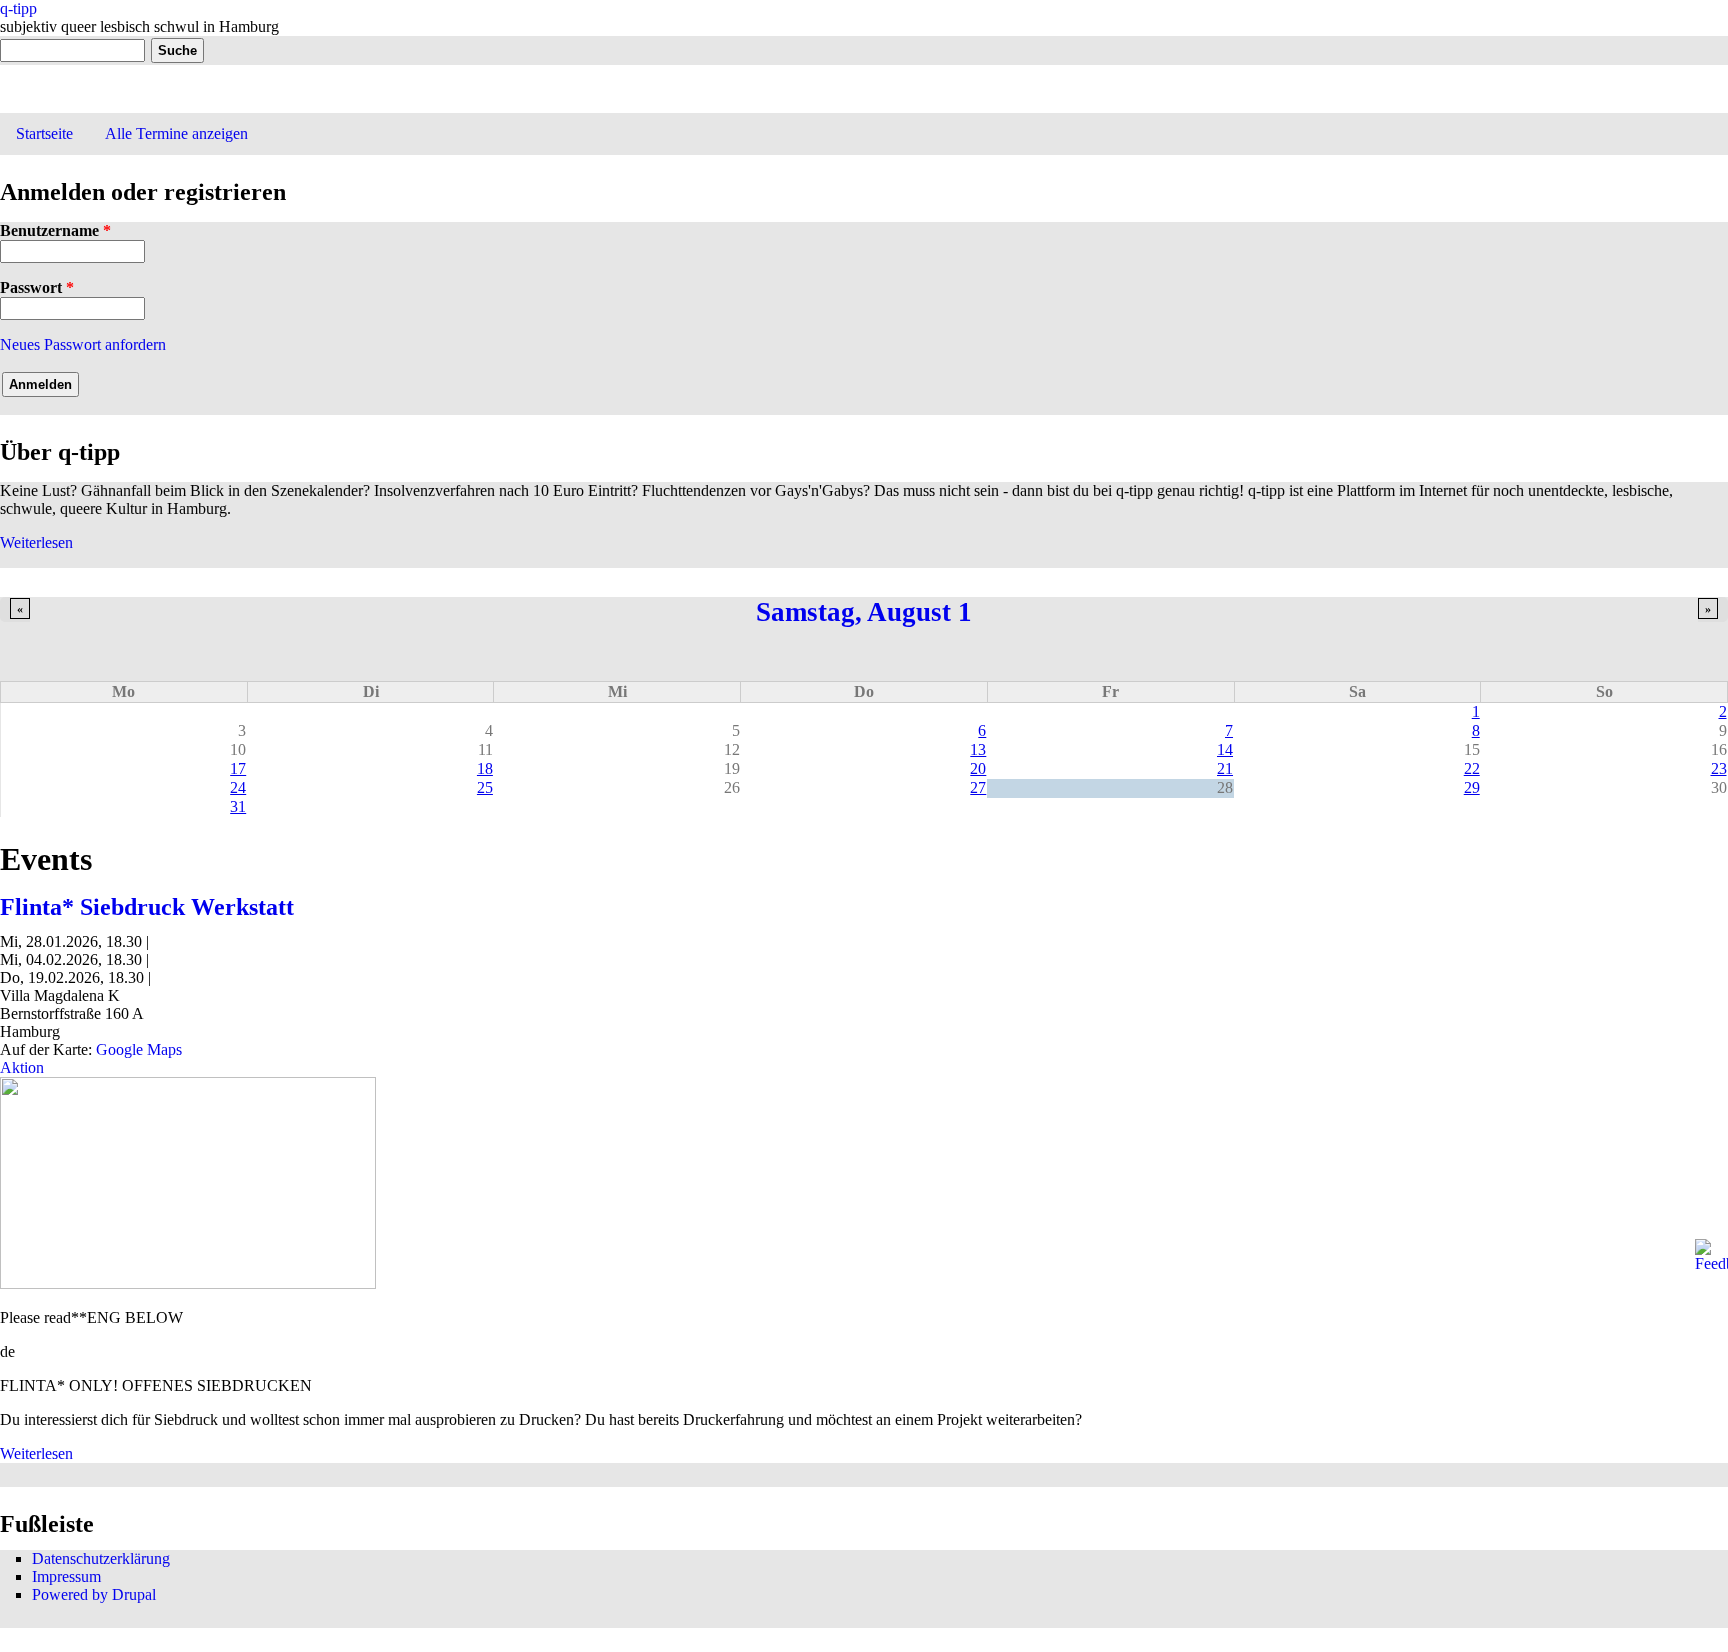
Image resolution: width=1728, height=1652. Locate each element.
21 (1225, 768)
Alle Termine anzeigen (176, 133)
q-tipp (18, 8)
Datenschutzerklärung (101, 1558)
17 (238, 768)
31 (238, 806)
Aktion (22, 1067)
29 (1472, 787)
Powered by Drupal (94, 1594)
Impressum (66, 1576)
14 (1225, 749)
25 (485, 787)
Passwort (37, 287)
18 (485, 768)
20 (978, 768)
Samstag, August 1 (864, 612)
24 (238, 787)
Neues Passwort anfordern (83, 344)
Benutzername (55, 230)
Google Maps (139, 1049)
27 (978, 787)
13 (978, 749)
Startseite (44, 133)
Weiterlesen (36, 542)
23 (1719, 768)
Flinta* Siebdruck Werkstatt (147, 907)
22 (1472, 768)
